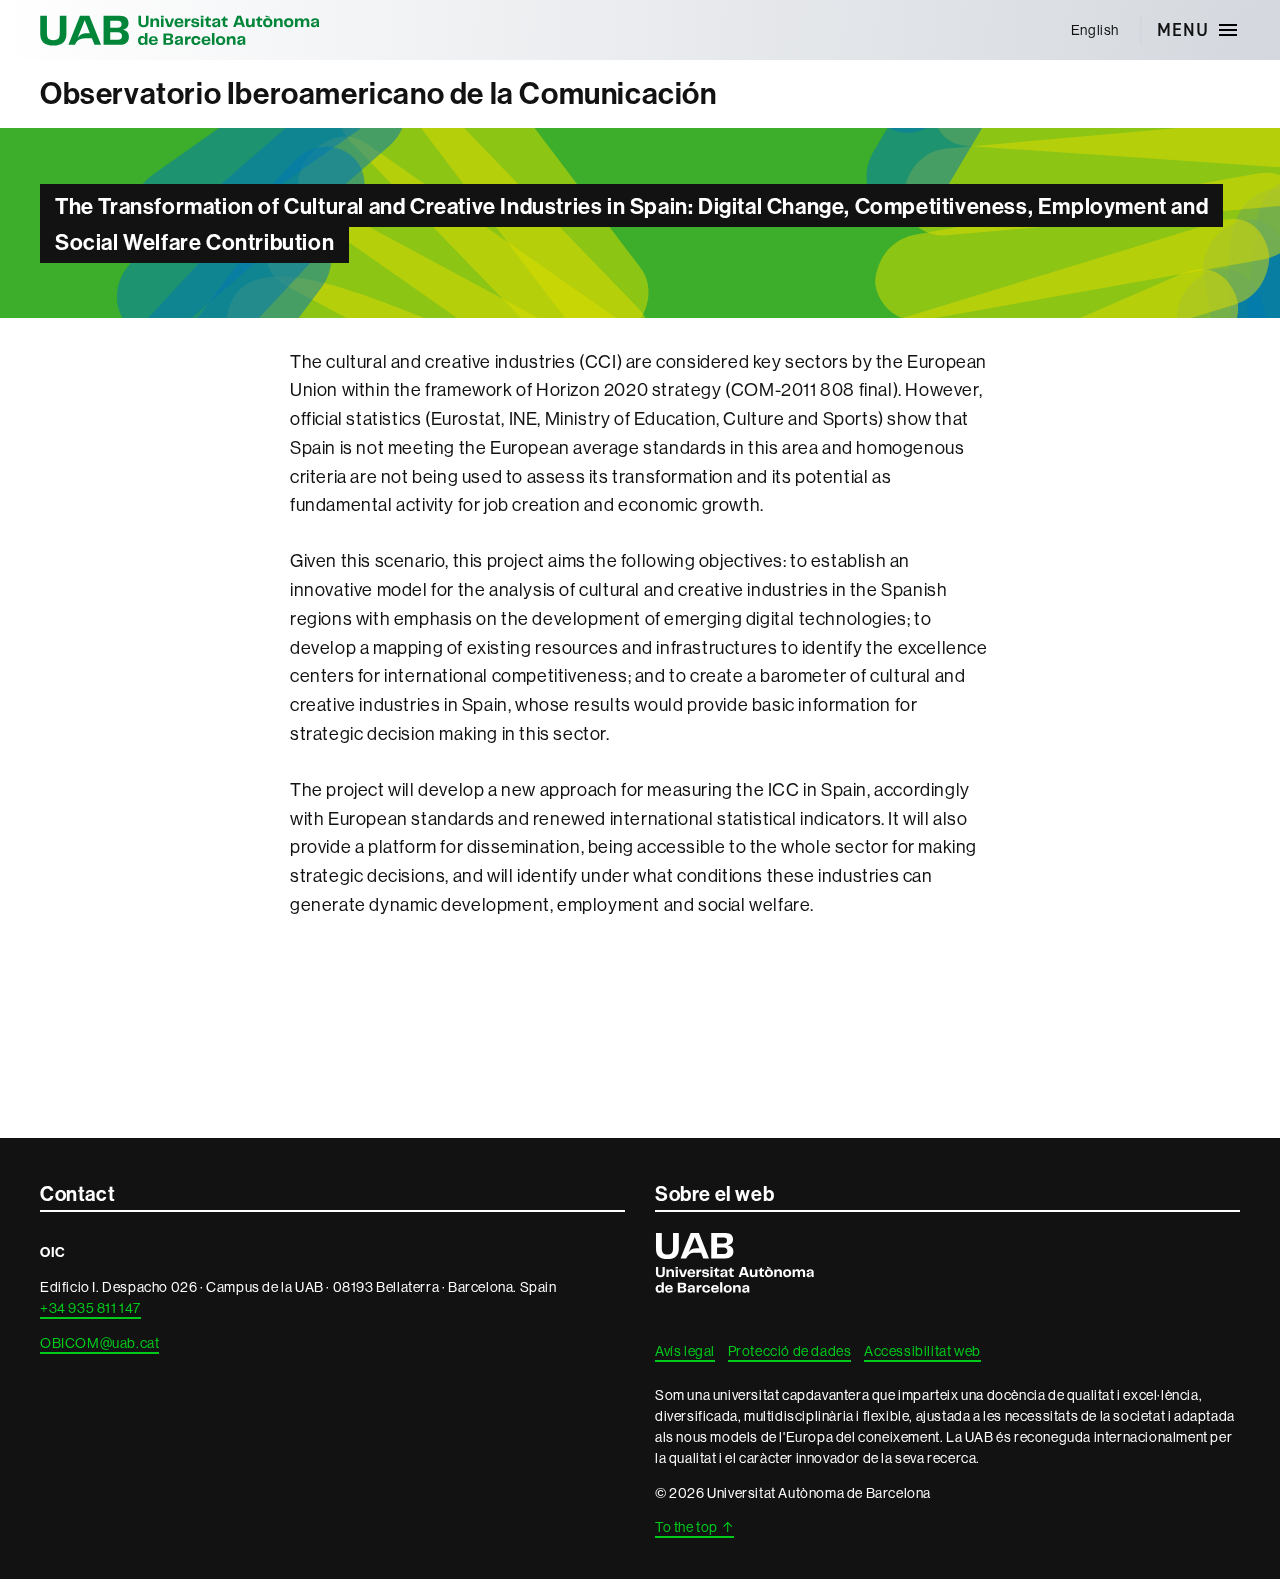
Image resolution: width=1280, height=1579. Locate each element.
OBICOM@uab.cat (99, 1343)
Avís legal (685, 1351)
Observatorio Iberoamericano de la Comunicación (378, 93)
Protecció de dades (790, 1351)
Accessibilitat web (922, 1351)
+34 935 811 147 (90, 1308)
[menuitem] (1094, 30)
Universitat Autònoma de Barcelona (180, 30)
